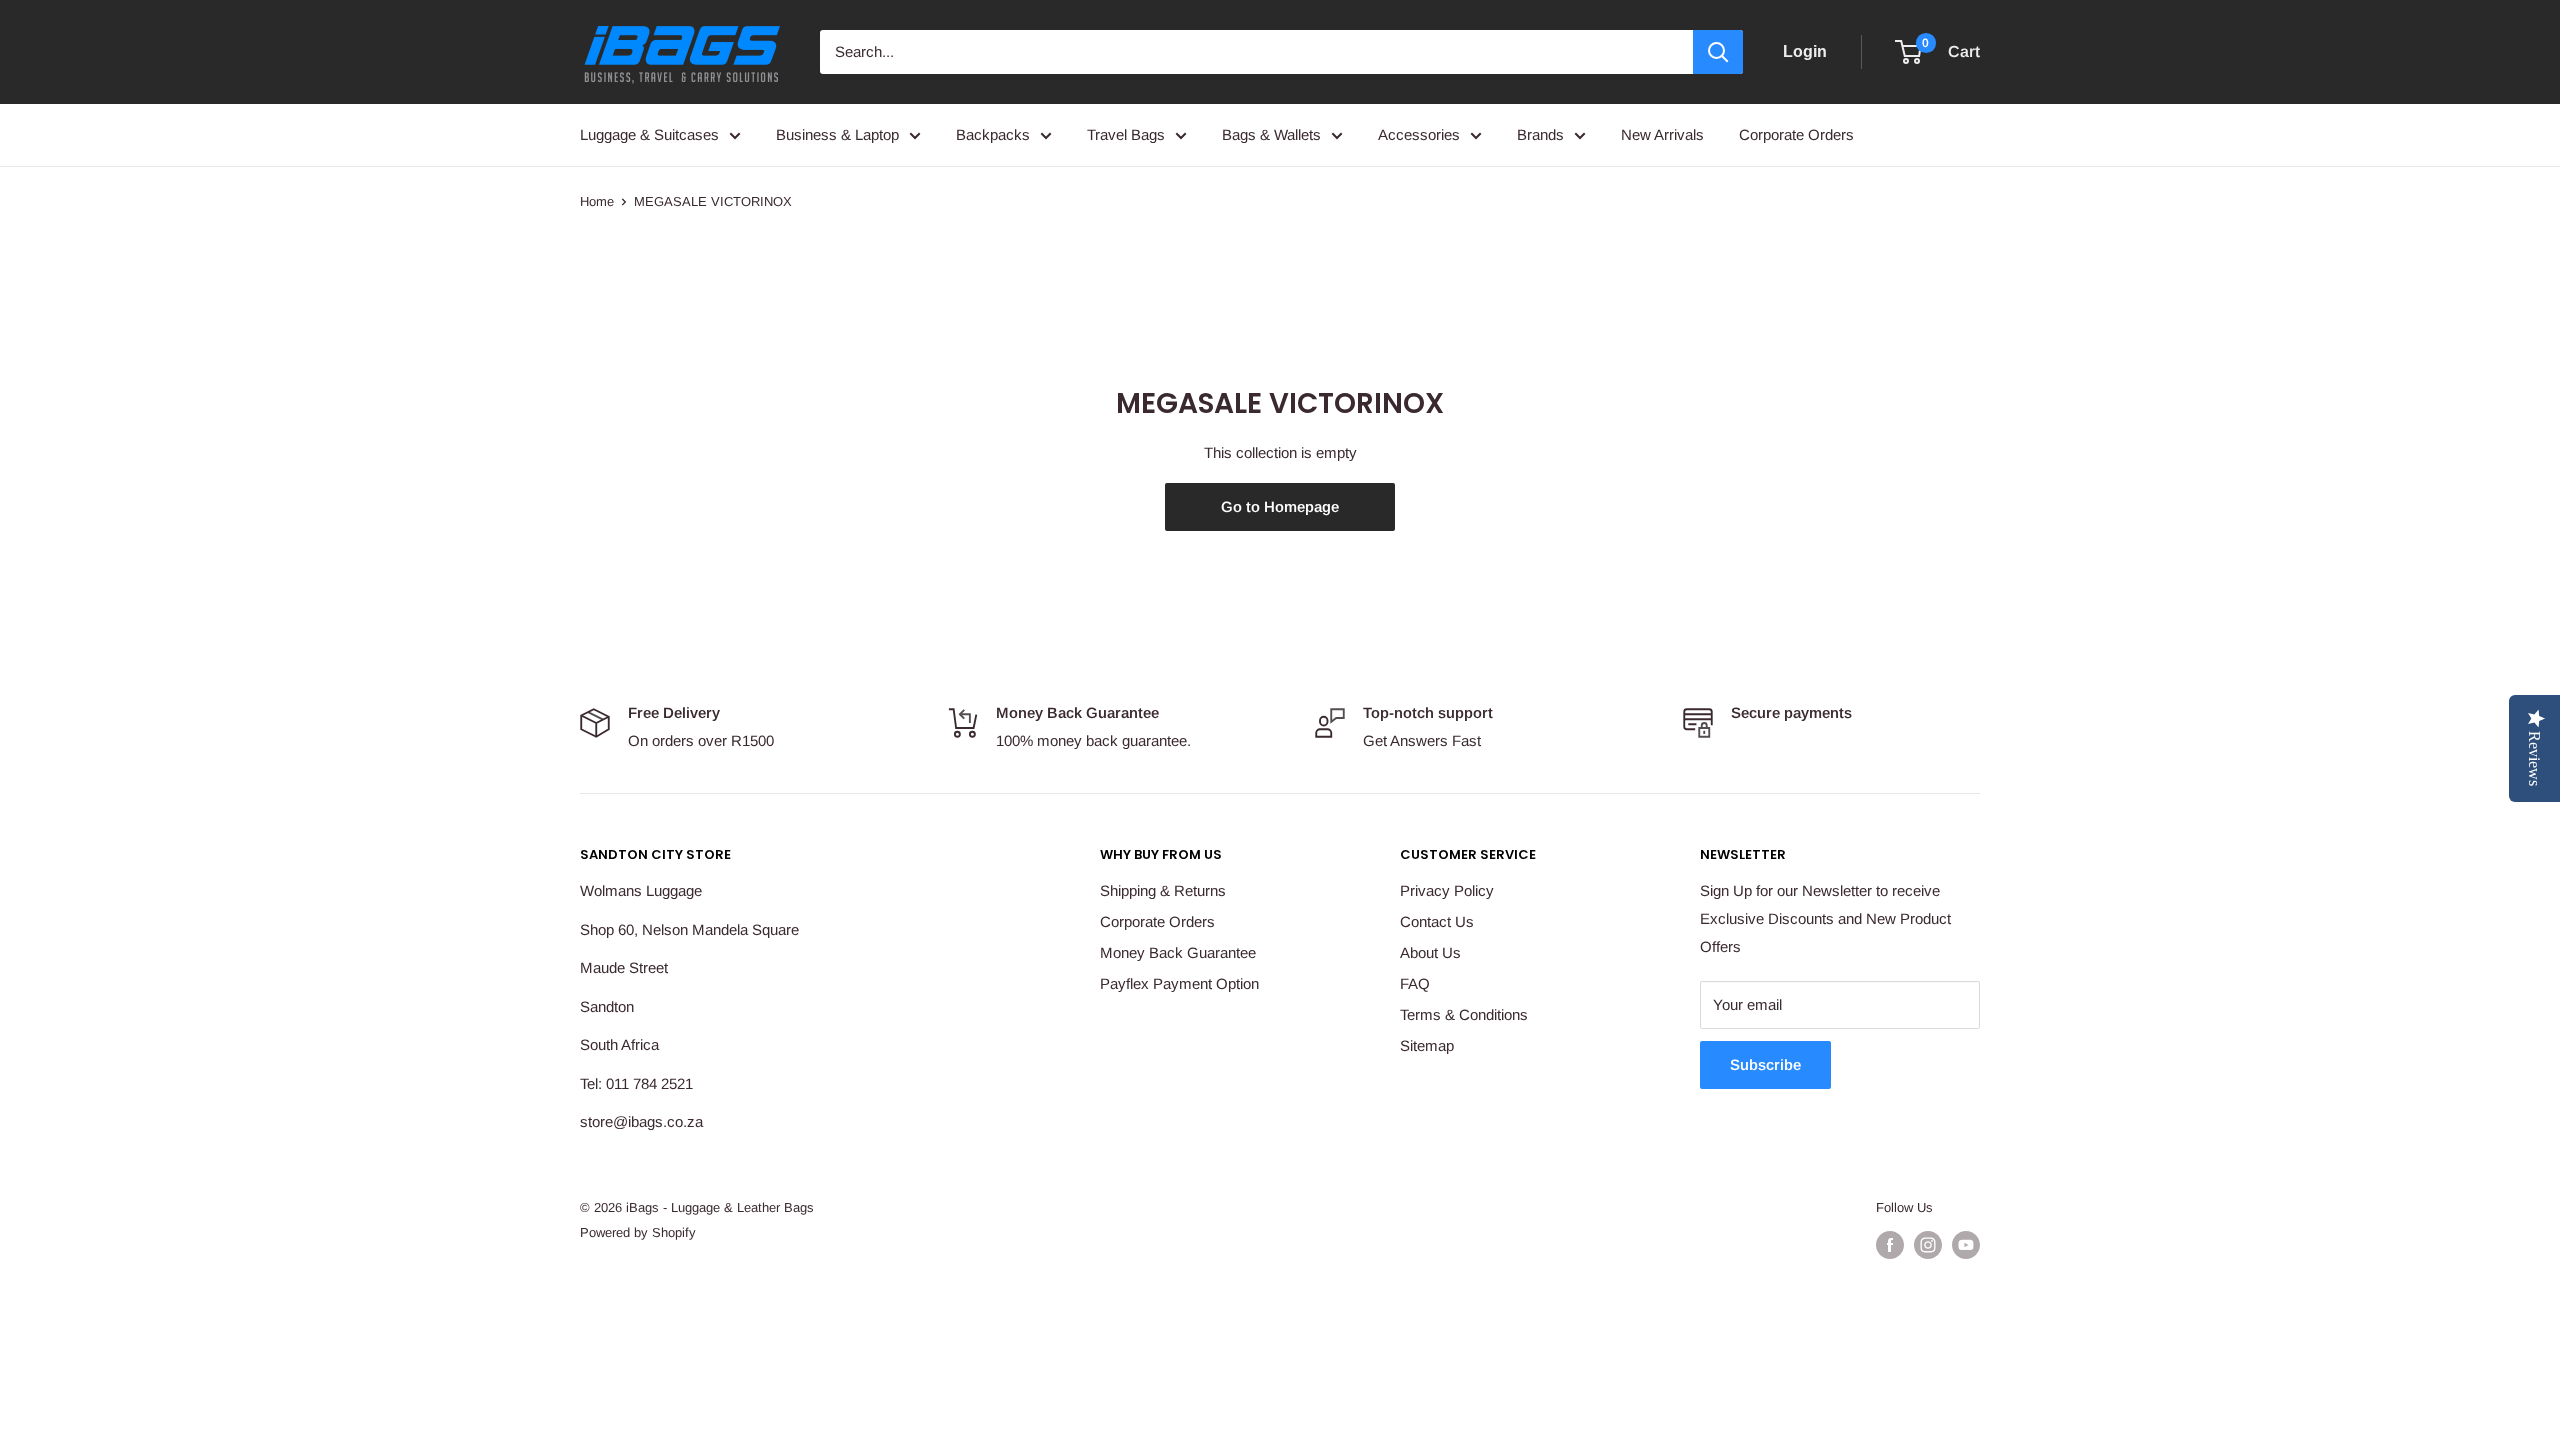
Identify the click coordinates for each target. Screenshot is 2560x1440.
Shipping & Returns (1163, 890)
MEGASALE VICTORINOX (713, 201)
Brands (1540, 134)
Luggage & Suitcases (649, 134)
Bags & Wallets (1271, 134)
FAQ (1415, 983)
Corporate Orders (1796, 134)
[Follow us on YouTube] (1966, 1245)
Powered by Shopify (638, 1232)
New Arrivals (1662, 134)
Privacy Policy (1447, 890)
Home (597, 201)
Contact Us (1437, 921)
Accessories (1419, 134)
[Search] (1718, 52)
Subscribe (1765, 1064)
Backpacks (993, 134)
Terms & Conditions (1464, 1014)
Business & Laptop (837, 134)
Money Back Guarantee (1178, 952)
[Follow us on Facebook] (1890, 1245)
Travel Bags (1126, 134)
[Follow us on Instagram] (1928, 1245)
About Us (1430, 952)
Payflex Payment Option (1179, 983)
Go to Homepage (1280, 506)
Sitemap (1427, 1045)
